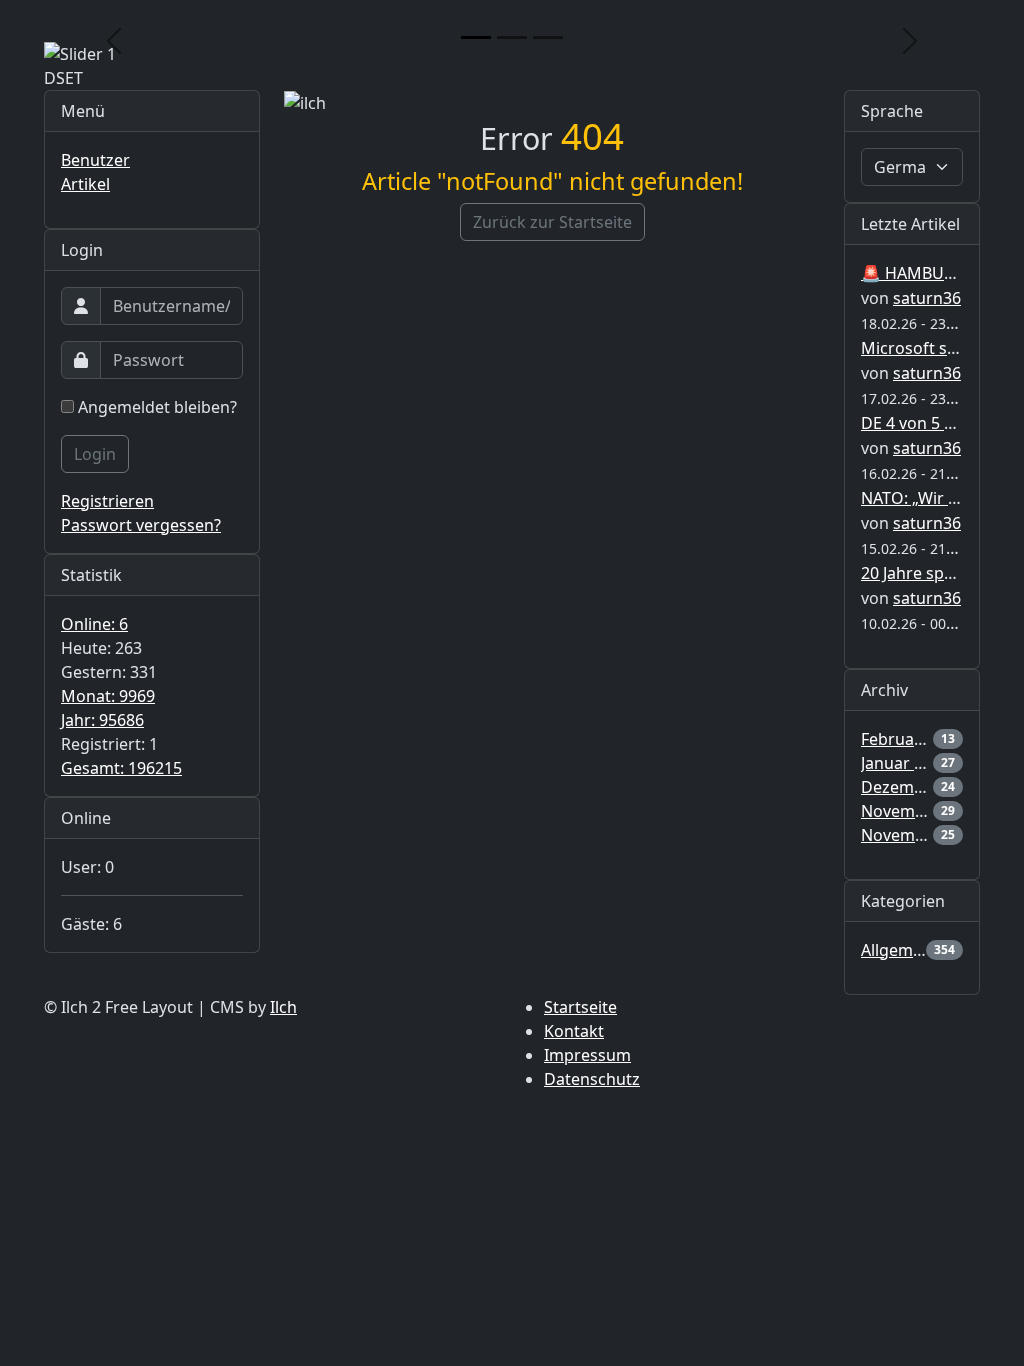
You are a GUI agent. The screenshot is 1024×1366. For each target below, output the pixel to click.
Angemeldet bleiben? (155, 407)
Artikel (85, 184)
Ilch (283, 1007)
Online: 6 (94, 624)
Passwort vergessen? (141, 525)
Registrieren (107, 501)
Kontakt (574, 1031)
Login (95, 454)
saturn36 (927, 298)
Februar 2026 (911, 739)
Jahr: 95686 (102, 720)
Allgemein (898, 950)
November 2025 (921, 811)
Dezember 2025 (920, 787)
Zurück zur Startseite (552, 222)
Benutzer (95, 160)
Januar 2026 (905, 763)
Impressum (587, 1055)
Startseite (580, 1007)
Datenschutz (592, 1079)
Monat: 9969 (108, 696)
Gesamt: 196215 (121, 768)
